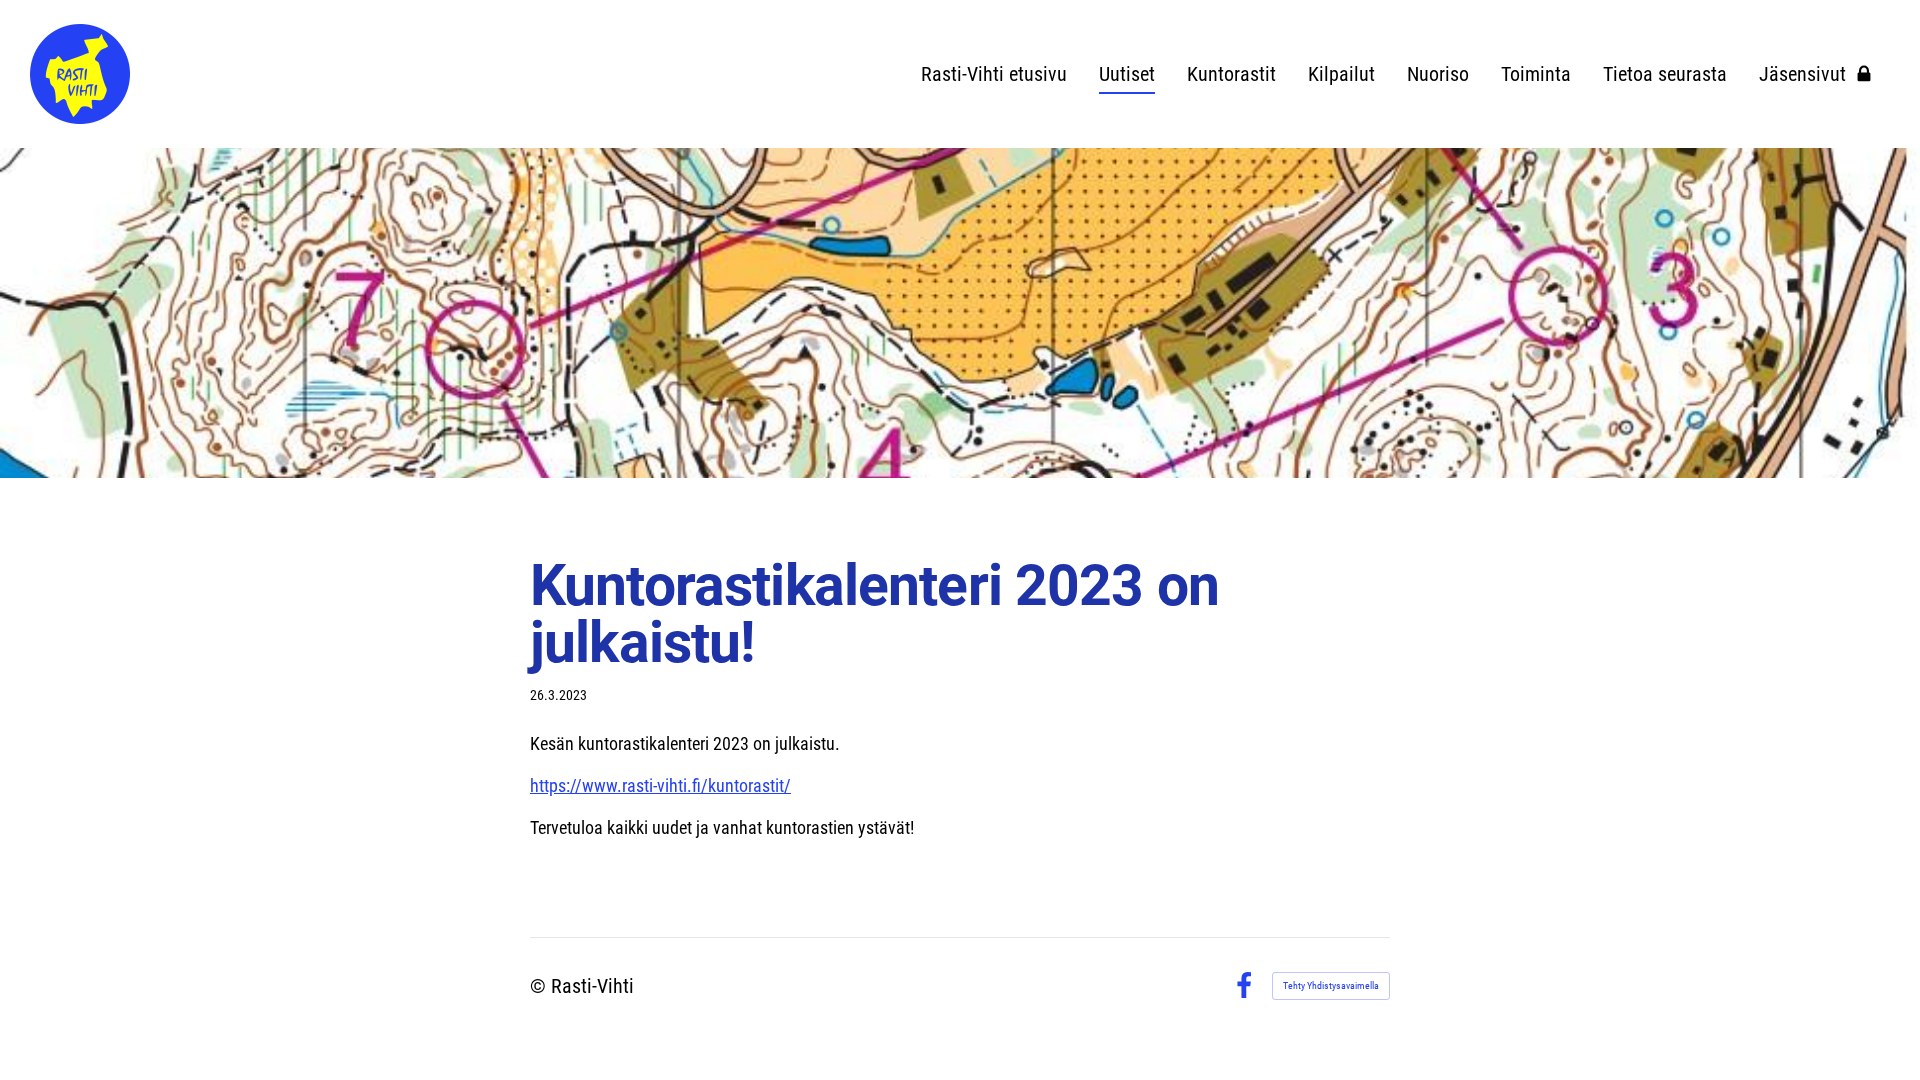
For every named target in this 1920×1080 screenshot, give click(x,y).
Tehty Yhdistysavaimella (1331, 985)
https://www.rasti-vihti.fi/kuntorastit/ (660, 785)
